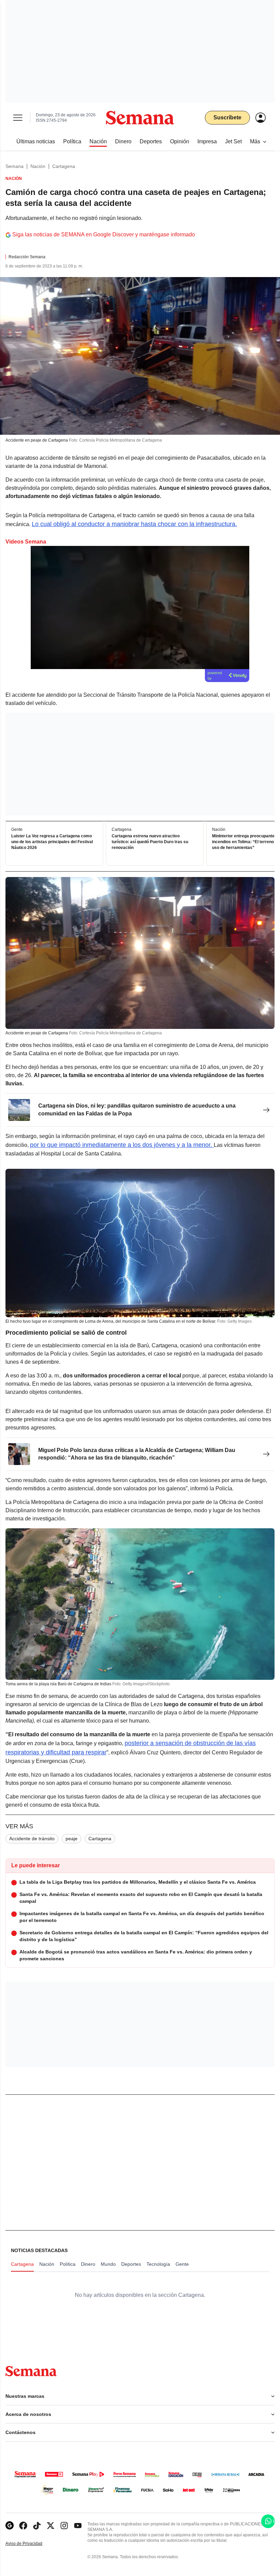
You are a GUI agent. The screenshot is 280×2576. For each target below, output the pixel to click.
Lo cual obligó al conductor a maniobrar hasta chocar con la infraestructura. (134, 524)
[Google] (10, 2526)
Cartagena (64, 166)
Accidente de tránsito (32, 1839)
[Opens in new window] (23, 2526)
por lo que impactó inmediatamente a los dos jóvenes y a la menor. (122, 1145)
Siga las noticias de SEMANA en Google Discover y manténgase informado (104, 234)
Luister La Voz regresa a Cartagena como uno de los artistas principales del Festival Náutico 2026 (52, 842)
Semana (15, 166)
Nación (38, 166)
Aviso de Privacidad (31, 2544)
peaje (72, 1839)
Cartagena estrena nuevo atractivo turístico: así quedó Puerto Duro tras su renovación (150, 842)
